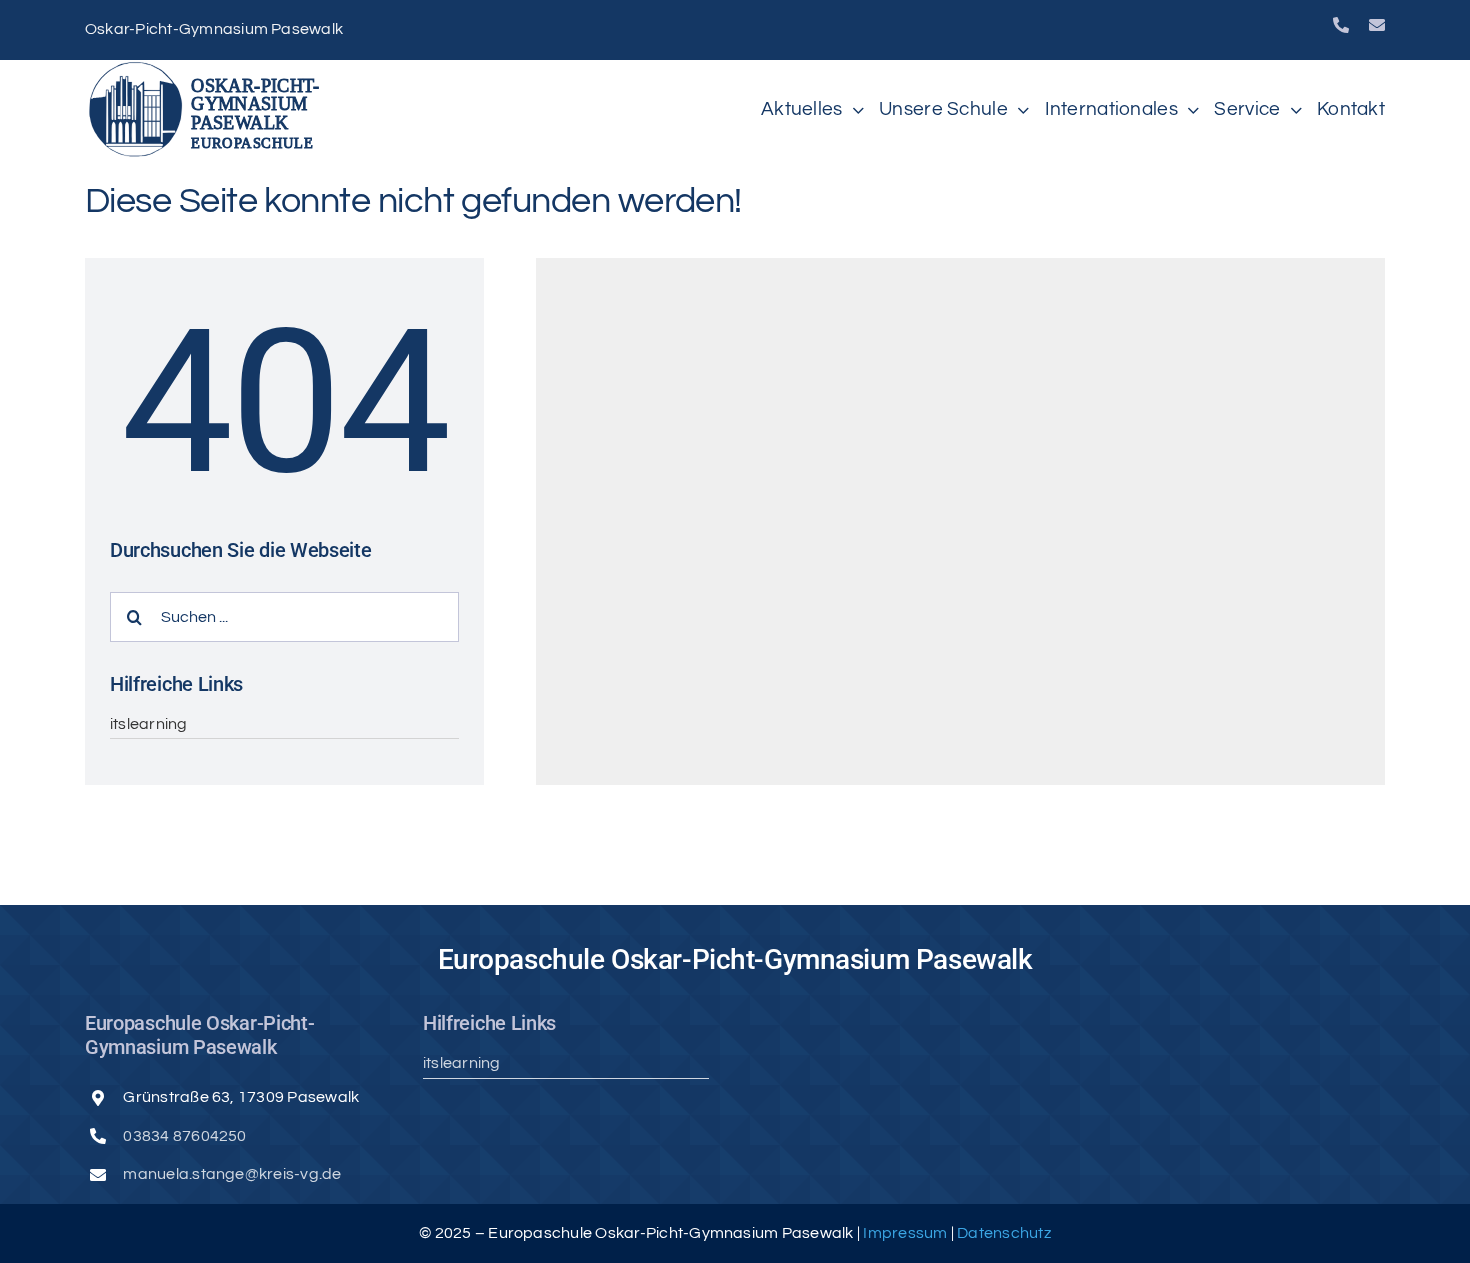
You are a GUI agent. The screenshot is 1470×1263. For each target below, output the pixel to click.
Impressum (906, 1233)
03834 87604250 (184, 1136)
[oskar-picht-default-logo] (210, 68)
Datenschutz (1004, 1233)
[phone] (1341, 25)
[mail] (1377, 25)
